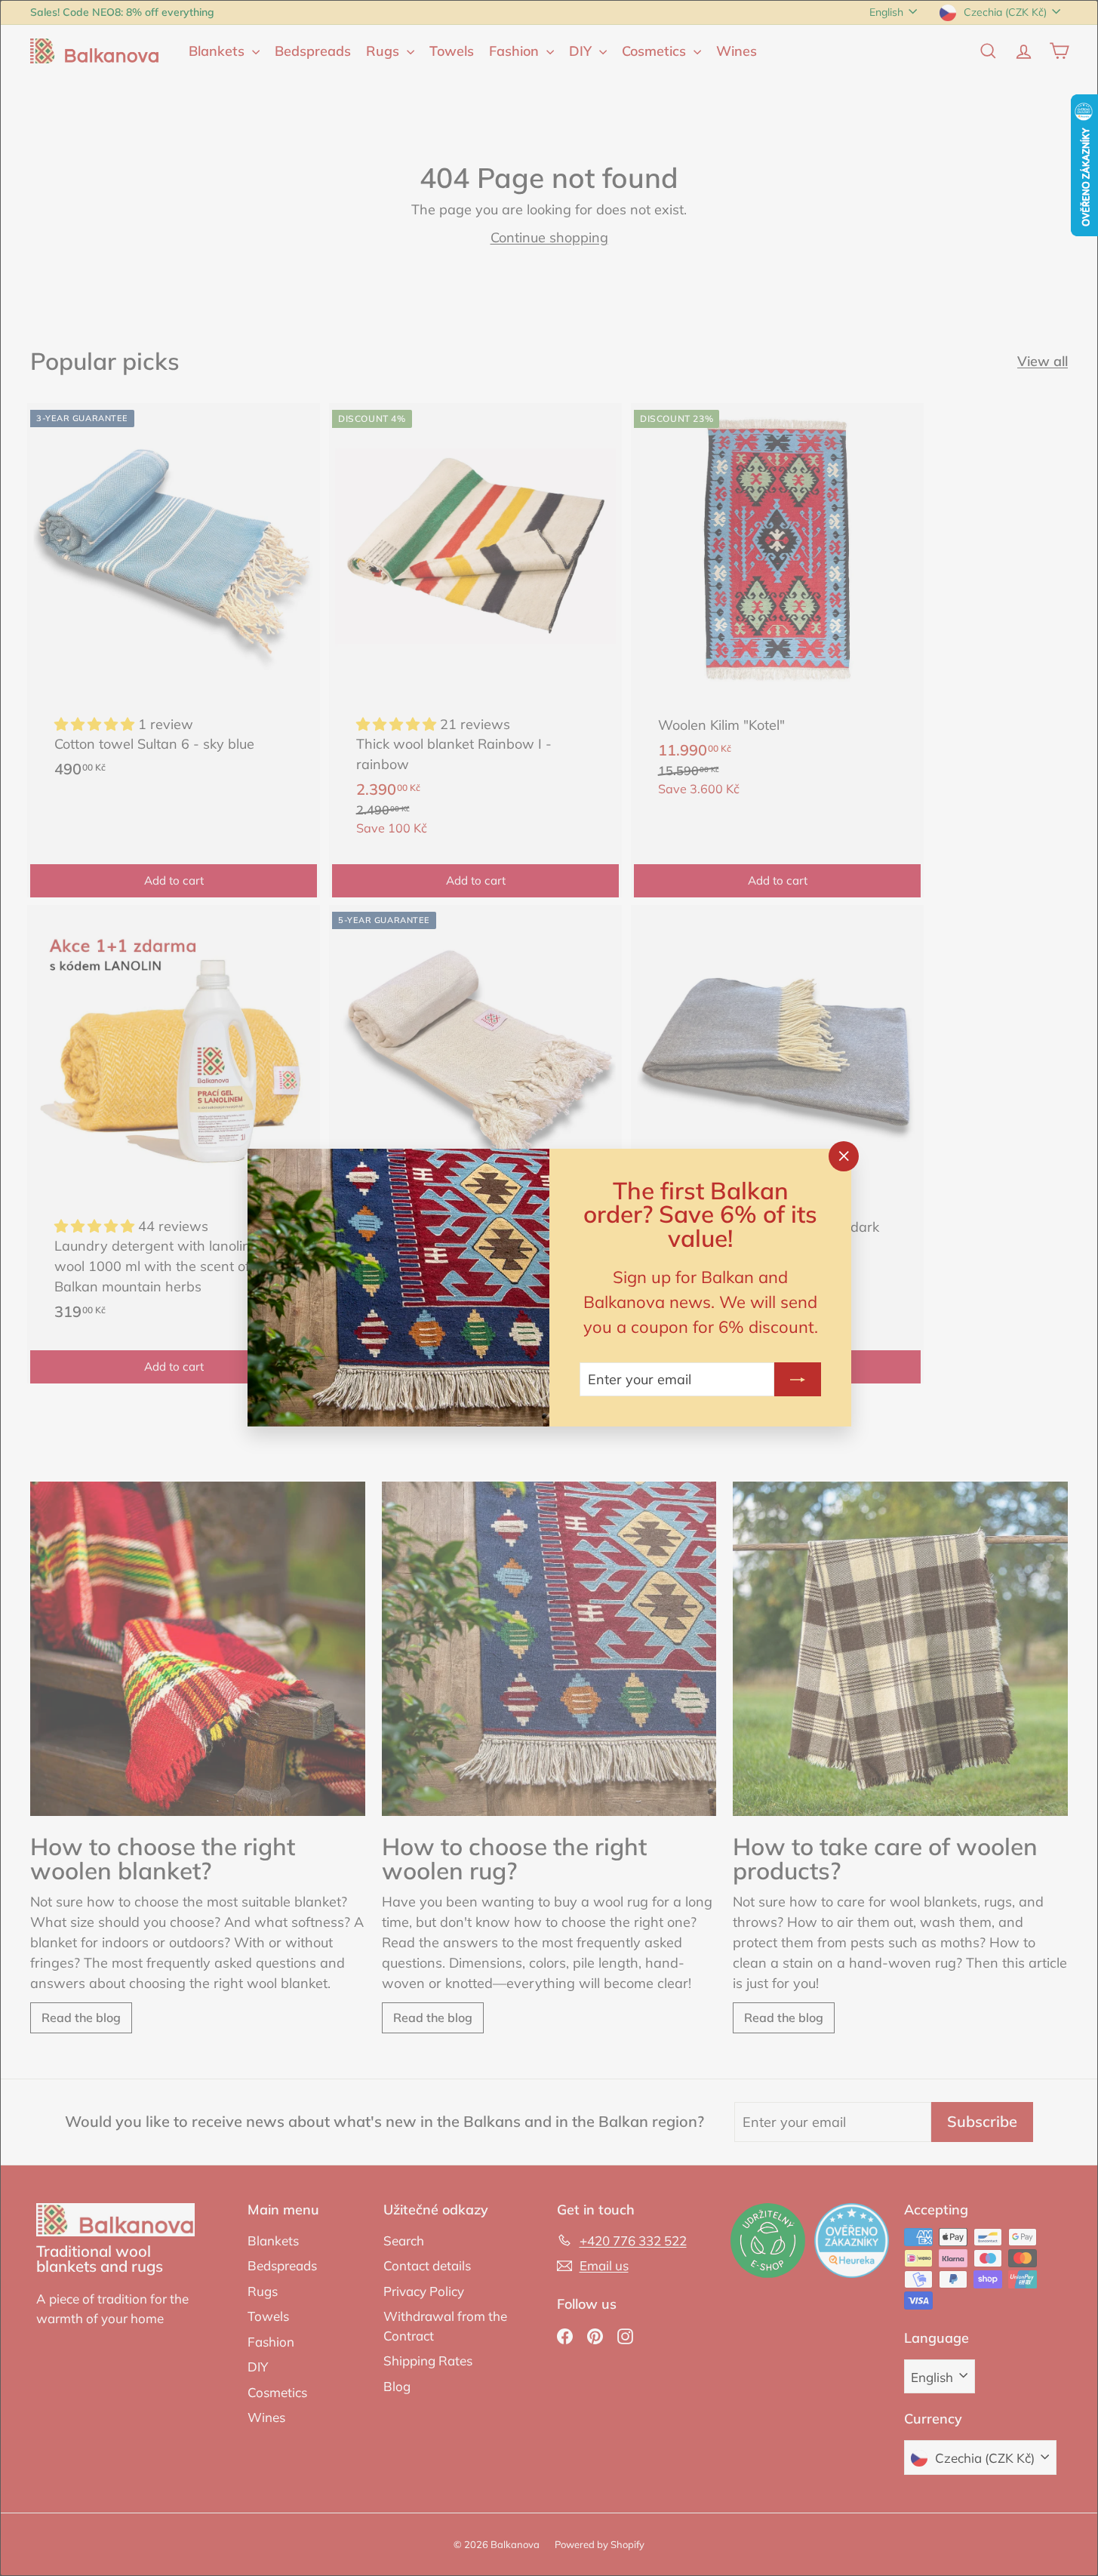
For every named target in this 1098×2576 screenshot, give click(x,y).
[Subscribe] (798, 1380)
